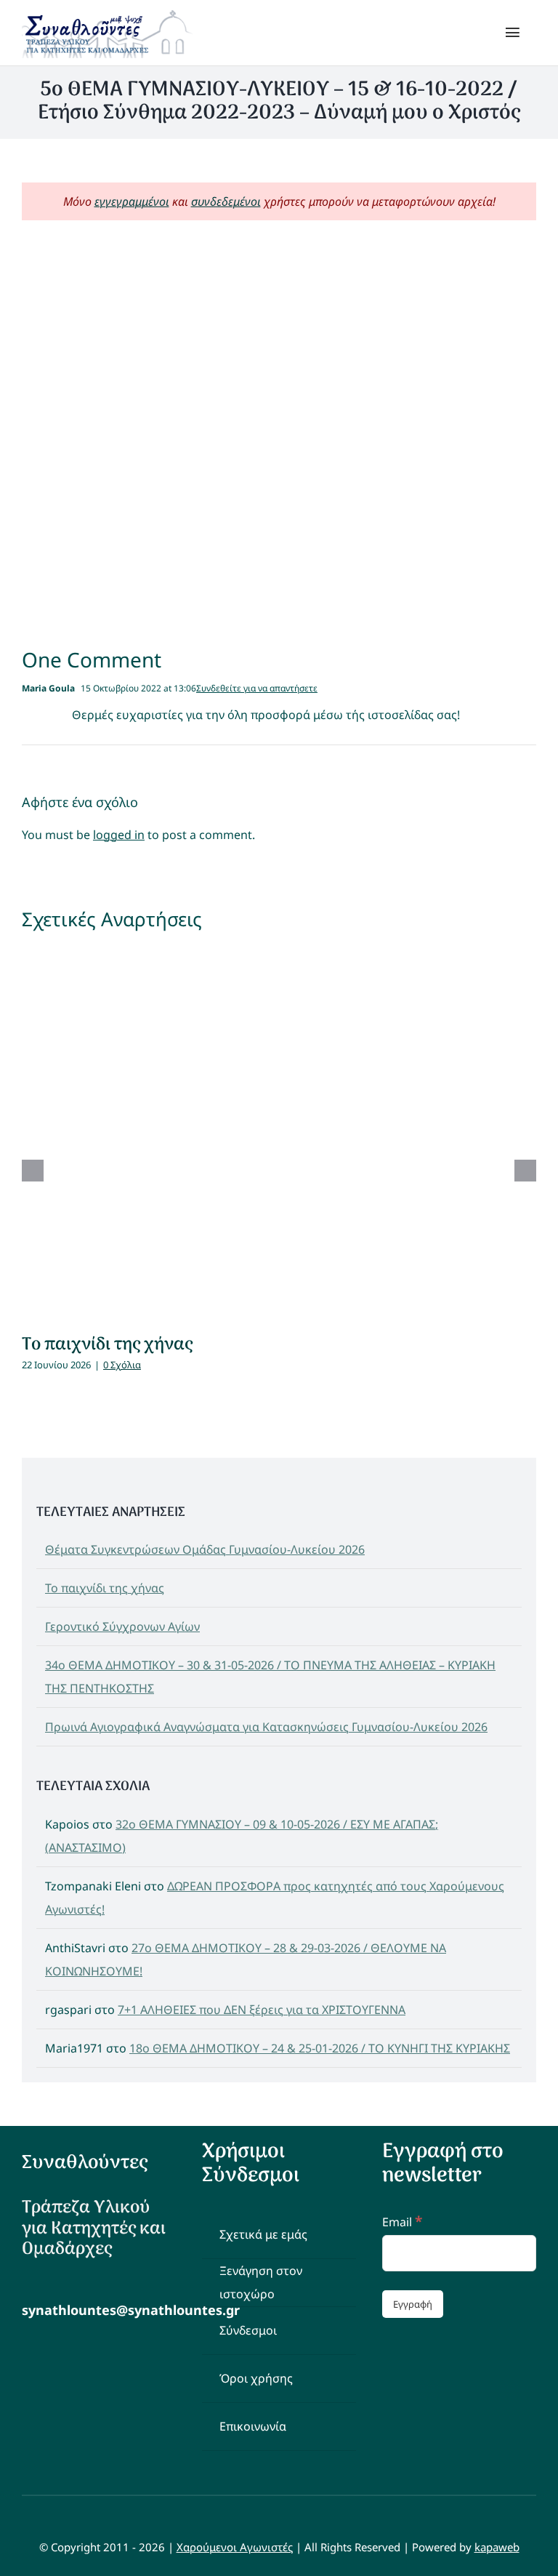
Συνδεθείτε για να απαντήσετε (257, 688)
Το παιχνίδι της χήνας (107, 1345)
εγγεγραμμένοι (132, 201)
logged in (119, 835)
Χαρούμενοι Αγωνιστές (235, 2547)
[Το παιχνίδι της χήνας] (279, 1133)
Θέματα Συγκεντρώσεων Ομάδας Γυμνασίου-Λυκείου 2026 (205, 1549)
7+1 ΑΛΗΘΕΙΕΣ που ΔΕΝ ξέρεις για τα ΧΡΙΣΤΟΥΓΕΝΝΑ (262, 2010)
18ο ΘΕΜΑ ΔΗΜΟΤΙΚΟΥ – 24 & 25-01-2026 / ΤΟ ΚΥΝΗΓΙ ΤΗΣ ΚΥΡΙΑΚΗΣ (320, 2048)
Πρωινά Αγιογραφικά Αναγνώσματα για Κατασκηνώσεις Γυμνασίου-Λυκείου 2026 (266, 1727)
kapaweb (497, 2547)
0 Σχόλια (122, 1365)
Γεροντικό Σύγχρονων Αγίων (122, 1626)
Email (402, 2222)
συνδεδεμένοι (226, 201)
